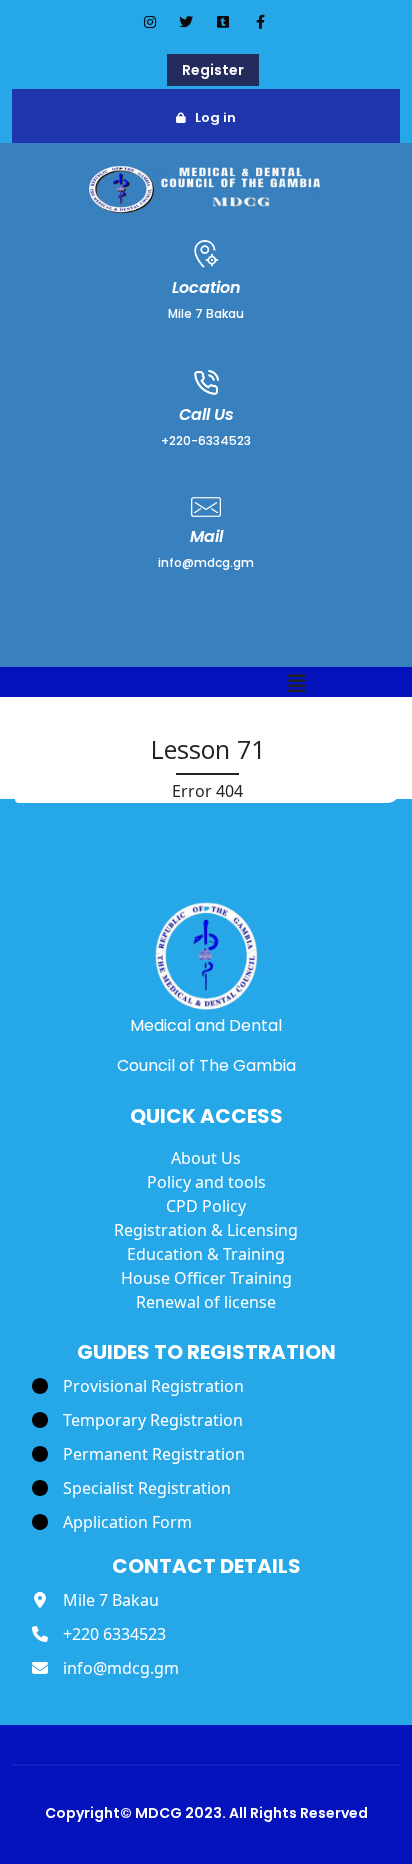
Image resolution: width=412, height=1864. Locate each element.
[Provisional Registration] (138, 1386)
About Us (206, 1158)
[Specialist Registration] (131, 1488)
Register (213, 70)
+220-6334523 (206, 440)
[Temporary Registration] (137, 1420)
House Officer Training (206, 1278)
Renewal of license (206, 1302)
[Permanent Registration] (138, 1454)
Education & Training (206, 1254)
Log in (215, 117)
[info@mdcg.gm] (105, 1668)
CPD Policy (206, 1206)
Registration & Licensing (206, 1230)
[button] (297, 685)
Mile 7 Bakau (206, 313)
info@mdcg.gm (206, 562)
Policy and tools (206, 1182)
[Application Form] (112, 1522)
